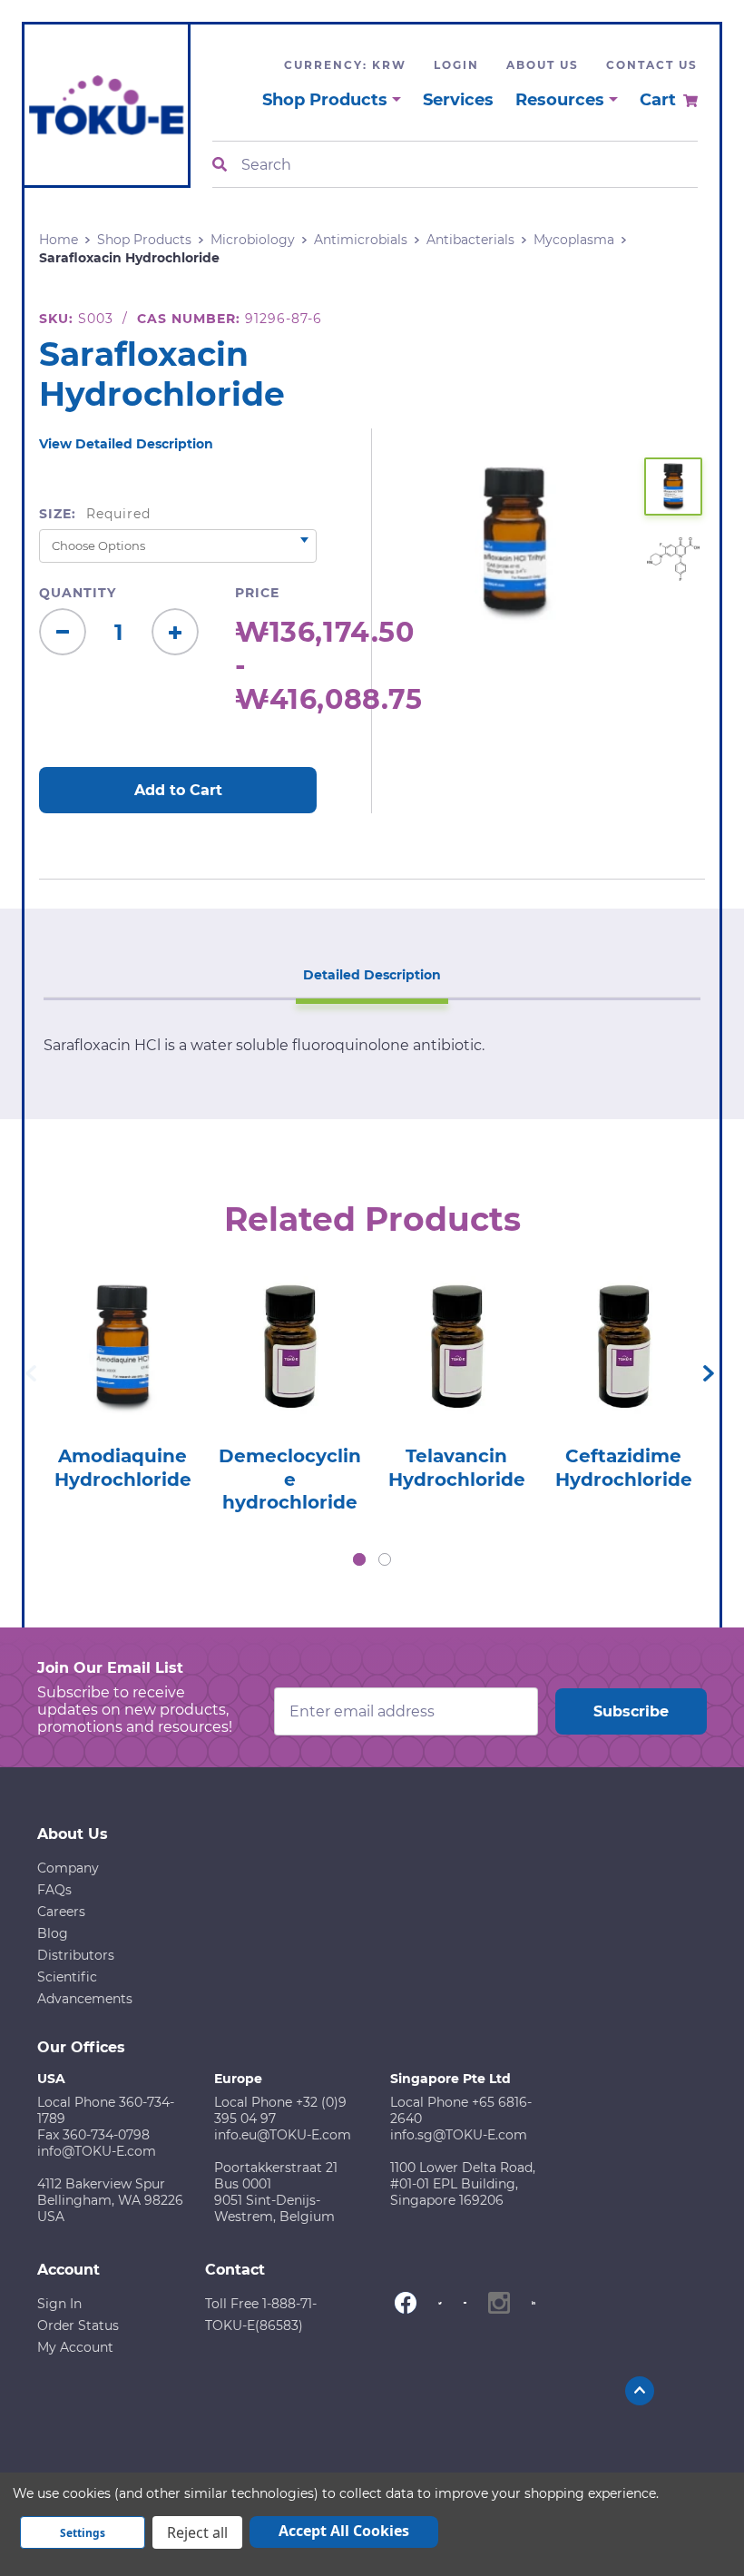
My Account (75, 2347)
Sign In (59, 2304)
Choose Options (123, 1379)
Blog (53, 1933)
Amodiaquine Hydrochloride (123, 1468)
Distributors (76, 1955)
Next (709, 1373)
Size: (95, 514)
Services (458, 100)
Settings (83, 2533)
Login (456, 65)
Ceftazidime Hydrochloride (624, 1468)
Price (257, 593)
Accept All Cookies (344, 2531)
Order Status (78, 2325)
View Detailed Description (126, 444)
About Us (543, 65)
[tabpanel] (122, 1378)
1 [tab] (359, 1559)
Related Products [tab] (372, 1219)
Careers (61, 1912)
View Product (123, 1328)
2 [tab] (385, 1559)
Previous (31, 1373)
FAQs (54, 1890)
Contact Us (652, 65)
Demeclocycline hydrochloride (290, 1479)
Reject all (197, 2532)
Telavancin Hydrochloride (457, 1468)
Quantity (78, 593)
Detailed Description (372, 975)
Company (68, 1868)
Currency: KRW (345, 65)
